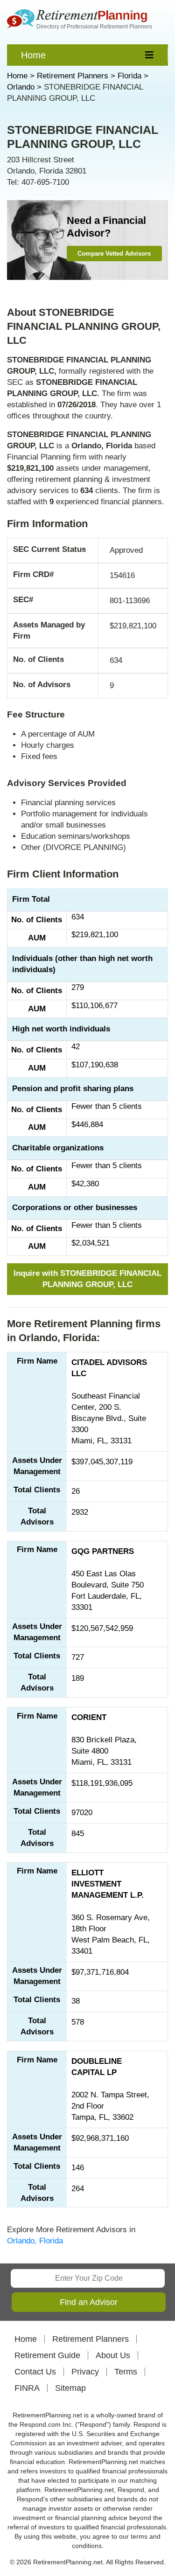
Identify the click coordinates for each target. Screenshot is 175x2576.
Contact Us (35, 2372)
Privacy (85, 2372)
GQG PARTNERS (103, 1551)
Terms (126, 2372)
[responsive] (150, 55)
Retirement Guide (47, 2355)
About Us (113, 2355)
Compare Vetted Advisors (114, 254)
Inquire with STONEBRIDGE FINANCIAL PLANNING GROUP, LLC (87, 1279)
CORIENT (89, 1717)
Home (33, 55)
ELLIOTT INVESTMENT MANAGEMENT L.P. (108, 1884)
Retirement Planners (91, 2339)
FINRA (27, 2388)
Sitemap (70, 2388)
